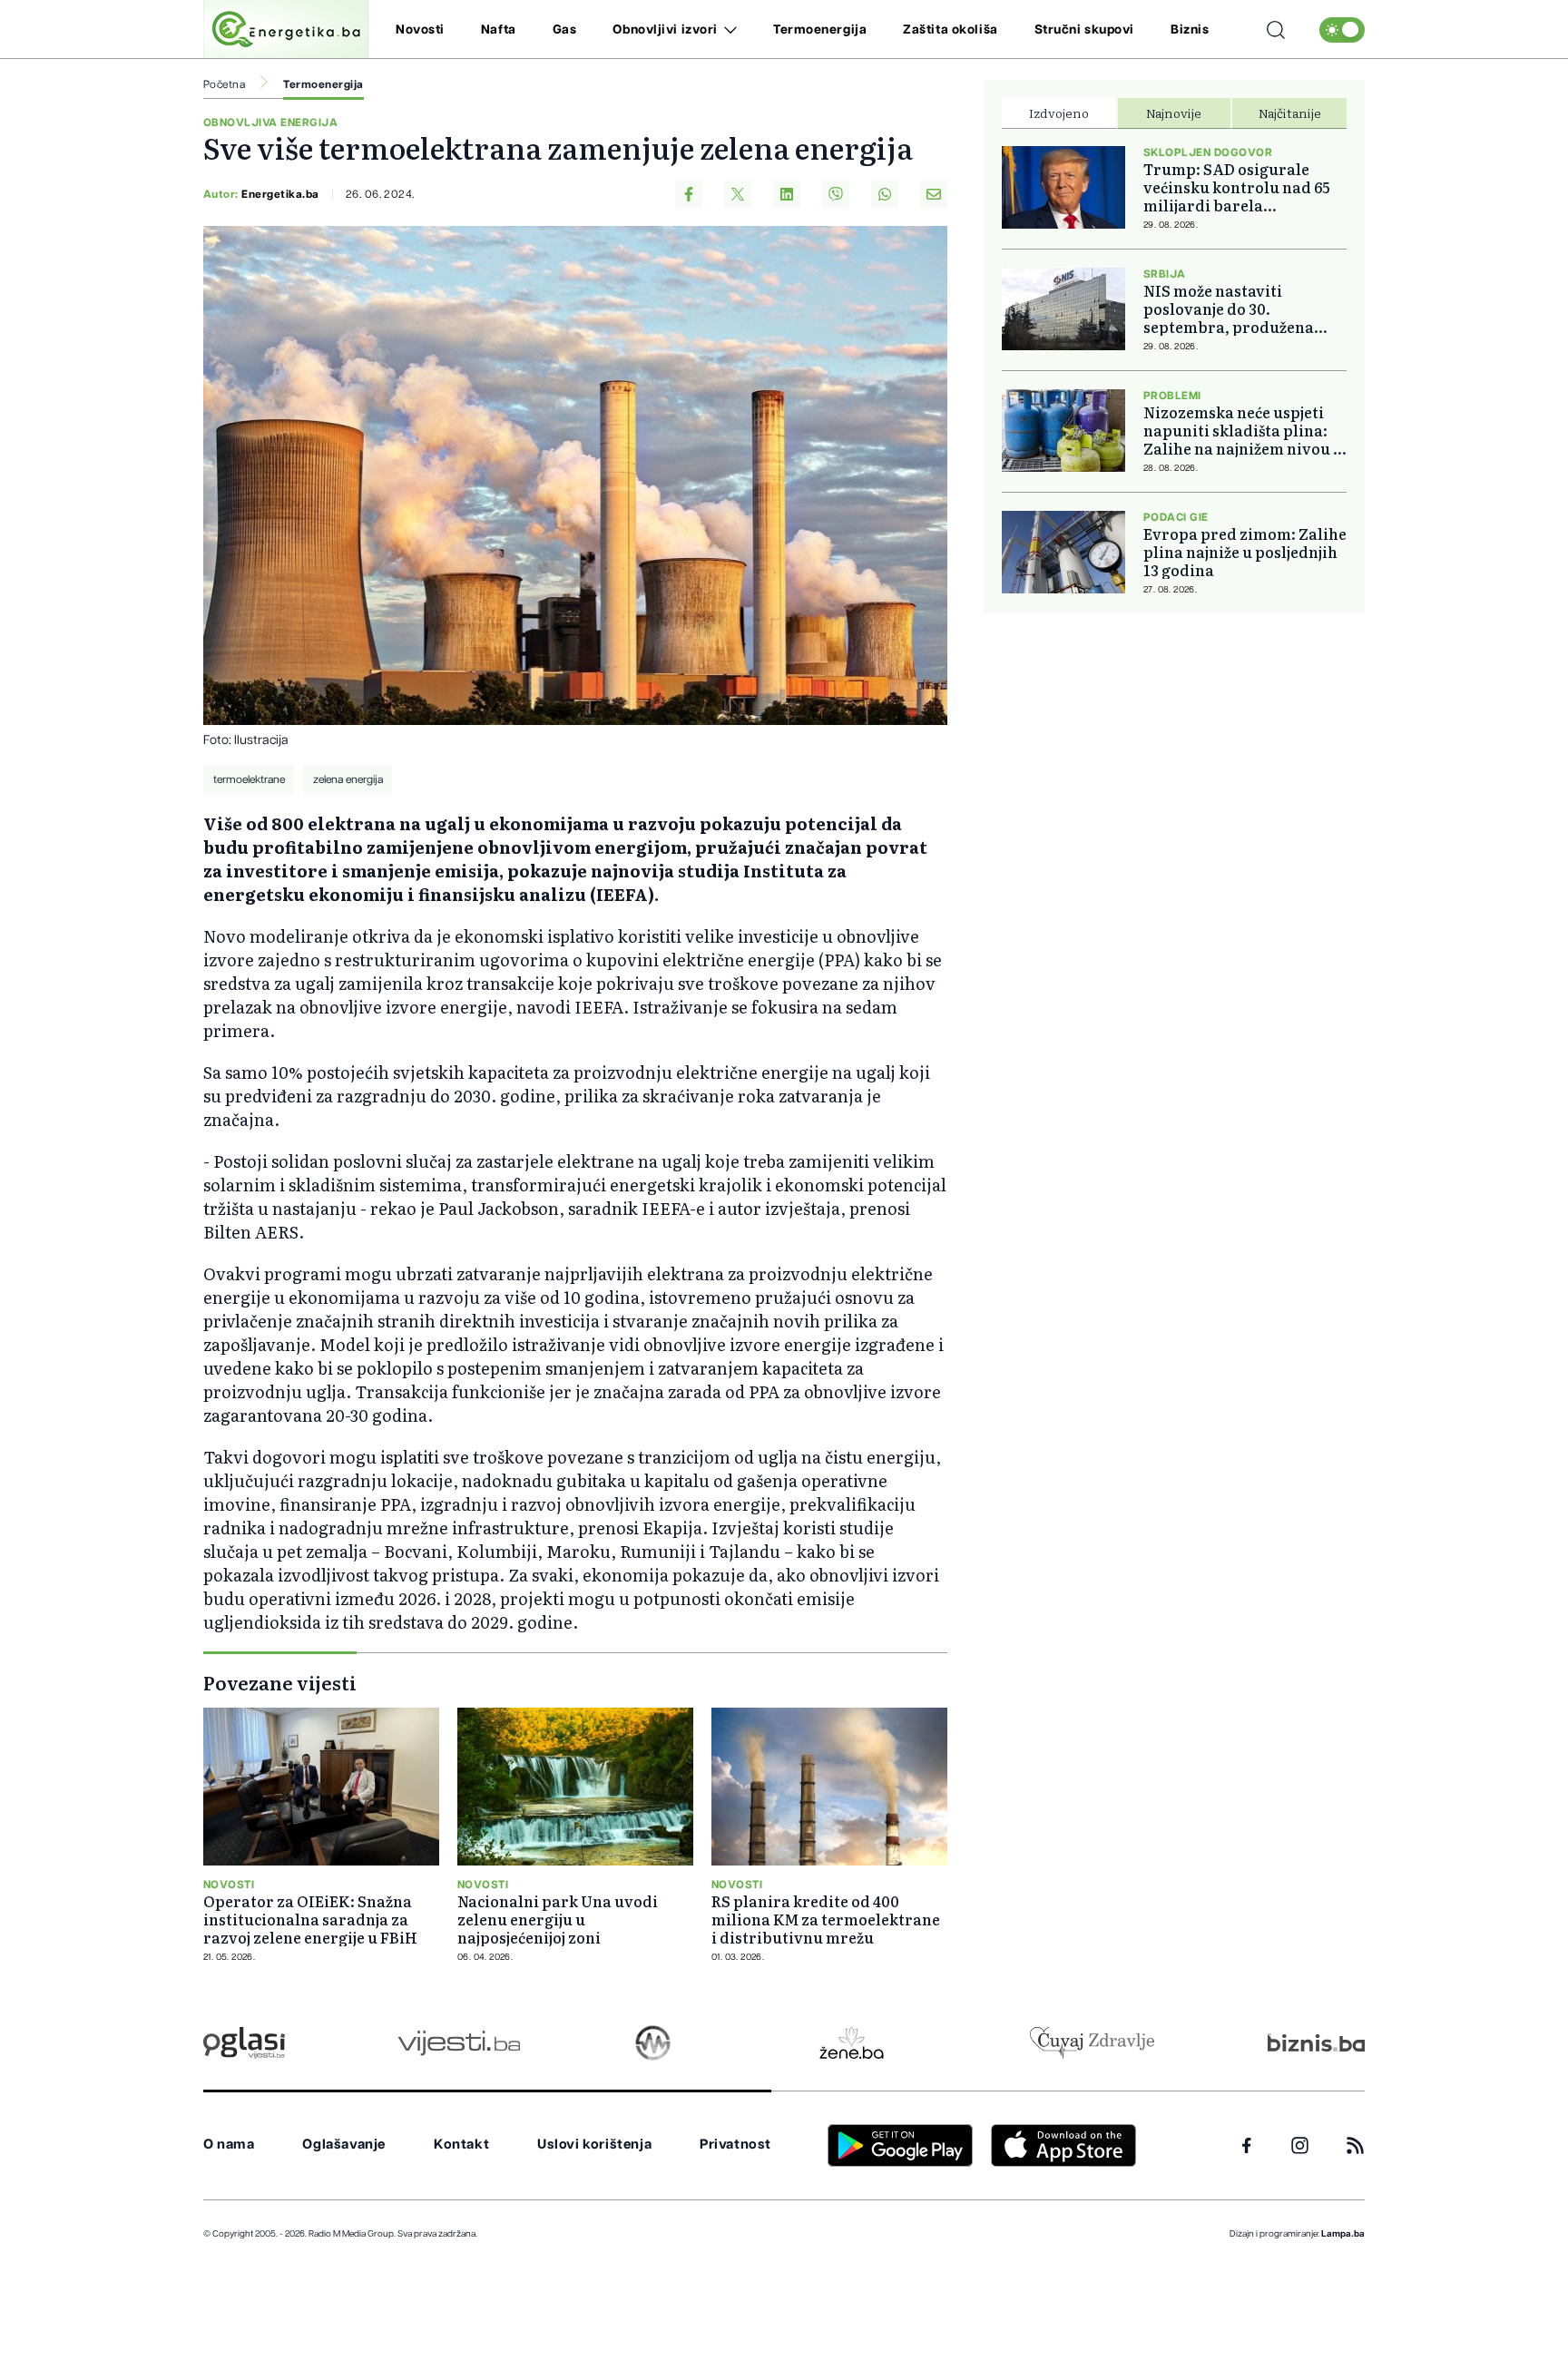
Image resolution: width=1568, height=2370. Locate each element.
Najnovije (1174, 113)
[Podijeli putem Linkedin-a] (787, 194)
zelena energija (348, 779)
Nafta (499, 30)
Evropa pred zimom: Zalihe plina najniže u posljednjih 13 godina (1245, 552)
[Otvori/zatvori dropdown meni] (727, 30)
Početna (224, 84)
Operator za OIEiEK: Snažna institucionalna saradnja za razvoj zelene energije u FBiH (310, 1919)
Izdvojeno (1059, 113)
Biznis (1190, 30)
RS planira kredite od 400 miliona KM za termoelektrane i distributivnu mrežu (826, 1919)
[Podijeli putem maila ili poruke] (934, 194)
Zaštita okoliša (950, 30)
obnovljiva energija (270, 122)
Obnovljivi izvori (665, 30)
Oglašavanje (344, 2145)
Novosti (420, 30)
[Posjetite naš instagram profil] (1300, 2145)
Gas (565, 30)
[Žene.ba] (852, 2043)
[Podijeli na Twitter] (738, 194)
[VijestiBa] (459, 2043)
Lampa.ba (1343, 2234)
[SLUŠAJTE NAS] (653, 2043)
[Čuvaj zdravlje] (1092, 2043)
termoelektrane (249, 779)
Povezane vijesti (280, 1682)
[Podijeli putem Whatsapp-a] (885, 194)
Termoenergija (820, 30)
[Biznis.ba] (1316, 2042)
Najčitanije (1290, 113)
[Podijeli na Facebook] (689, 194)
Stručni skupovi (1084, 30)
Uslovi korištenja (594, 2145)
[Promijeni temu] (1342, 30)
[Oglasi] (244, 2043)
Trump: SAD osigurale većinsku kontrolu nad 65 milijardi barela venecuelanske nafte (1236, 187)
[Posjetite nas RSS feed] (1355, 2145)
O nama (229, 2145)
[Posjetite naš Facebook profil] (1247, 2146)
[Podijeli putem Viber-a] (836, 194)
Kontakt (461, 2145)
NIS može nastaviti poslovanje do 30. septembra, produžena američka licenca (1229, 308)
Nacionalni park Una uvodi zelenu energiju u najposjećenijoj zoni (558, 1919)
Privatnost (735, 2145)
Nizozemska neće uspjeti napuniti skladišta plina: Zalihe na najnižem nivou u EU (1243, 430)
